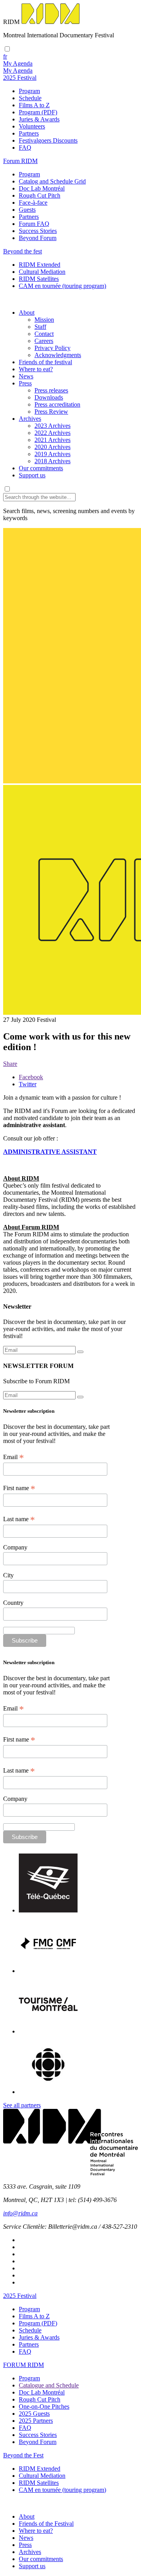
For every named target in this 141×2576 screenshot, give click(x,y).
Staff (40, 327)
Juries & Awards (39, 119)
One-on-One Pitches (44, 2406)
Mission (44, 320)
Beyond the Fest (23, 2455)
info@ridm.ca (20, 2213)
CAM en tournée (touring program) (62, 286)
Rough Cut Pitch (40, 195)
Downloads (49, 397)
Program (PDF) (38, 112)
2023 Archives (52, 426)
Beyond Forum (38, 238)
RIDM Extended (40, 265)
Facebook (31, 1077)
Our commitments (41, 468)
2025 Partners (36, 2421)
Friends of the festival (45, 362)
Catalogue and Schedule (49, 2385)
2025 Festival (20, 2296)
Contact (44, 334)
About (27, 313)
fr (5, 56)
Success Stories (38, 231)
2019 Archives (52, 454)
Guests (27, 210)
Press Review (51, 412)
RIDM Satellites (39, 279)
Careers (44, 341)
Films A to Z (34, 105)
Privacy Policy (52, 348)
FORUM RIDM (23, 2365)
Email (14, 1457)
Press (25, 383)
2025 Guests (34, 2414)
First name (19, 1488)
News (26, 376)
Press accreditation (57, 404)
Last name (19, 1519)
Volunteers (32, 126)
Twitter (28, 1084)
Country (13, 1603)
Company (15, 1547)
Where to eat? (36, 369)
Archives (30, 419)
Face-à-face (33, 203)
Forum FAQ (34, 224)
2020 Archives (52, 447)
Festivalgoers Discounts (48, 140)
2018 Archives (52, 461)
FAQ (25, 148)
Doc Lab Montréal (42, 188)
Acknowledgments (58, 355)
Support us (32, 475)
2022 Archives (52, 433)
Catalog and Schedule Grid (52, 181)
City (8, 1575)
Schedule (30, 98)
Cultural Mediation (42, 272)
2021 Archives (52, 440)
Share (10, 1064)
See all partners (22, 2105)
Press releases (51, 390)
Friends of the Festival (46, 2524)
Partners (29, 133)
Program (29, 91)
